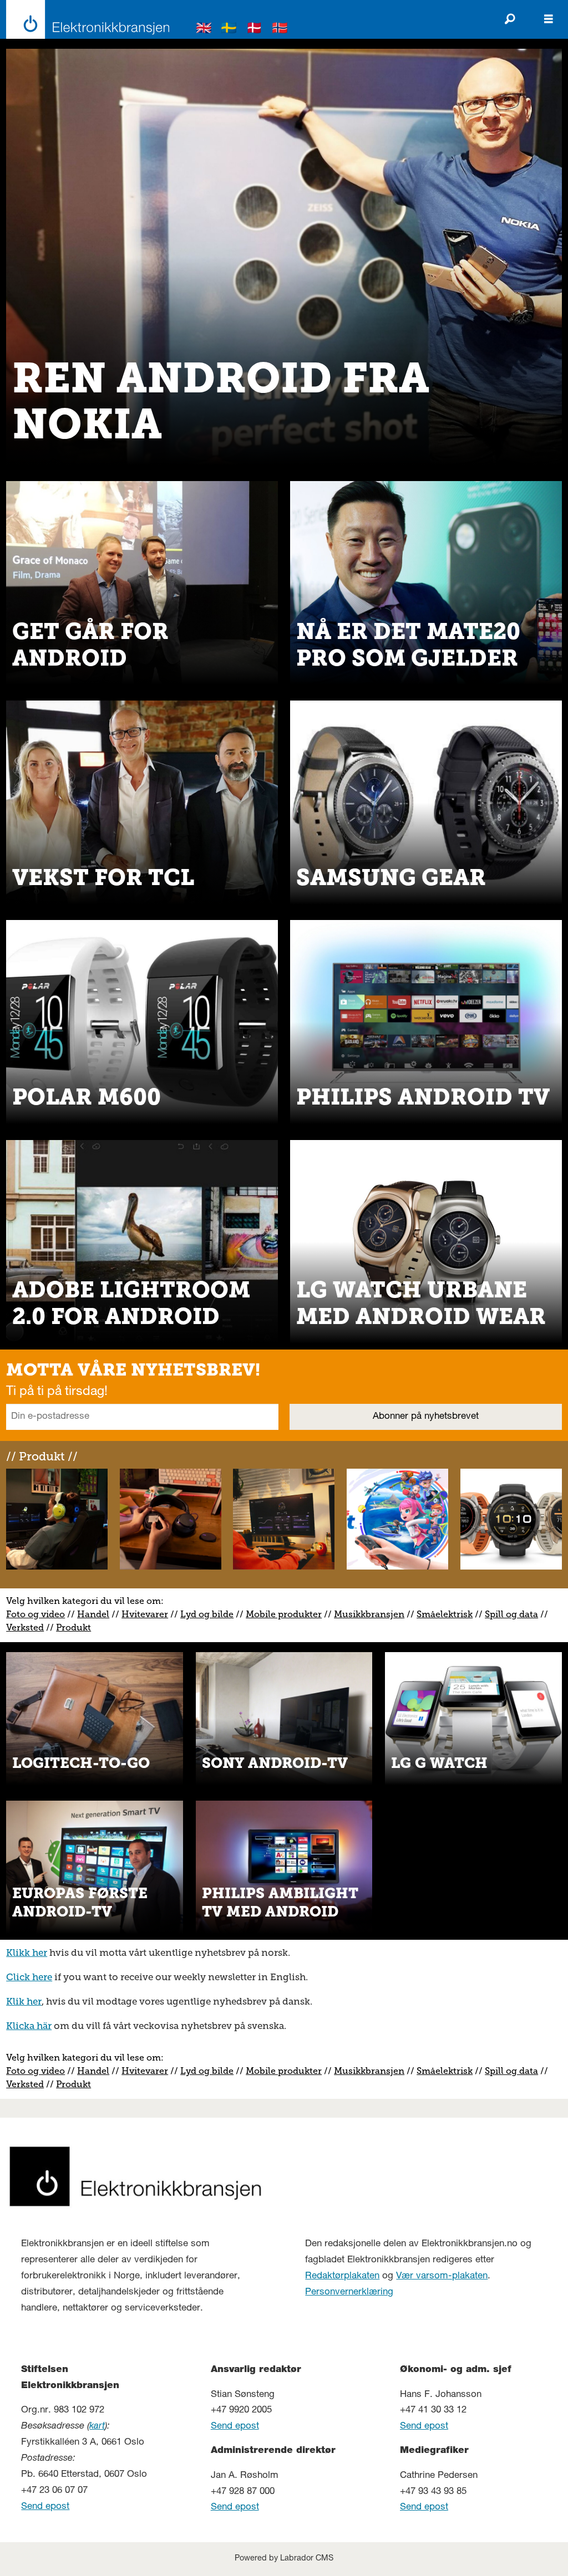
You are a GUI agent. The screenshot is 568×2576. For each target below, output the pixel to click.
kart (97, 2427)
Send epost (45, 2507)
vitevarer (149, 1614)
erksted (28, 1627)
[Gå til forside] (85, 19)
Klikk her (27, 1953)
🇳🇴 (280, 30)
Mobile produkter (284, 1614)
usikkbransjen (373, 1614)
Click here (29, 1977)
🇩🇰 (255, 30)
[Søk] (510, 19)
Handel (93, 1614)
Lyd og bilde (207, 1614)
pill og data (514, 1614)
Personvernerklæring (349, 2293)
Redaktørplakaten (342, 2276)
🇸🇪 (229, 30)
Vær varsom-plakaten (442, 2276)
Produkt (73, 1627)
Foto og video (35, 1614)
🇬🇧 (204, 30)
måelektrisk (447, 1614)
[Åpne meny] (549, 19)
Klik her (24, 2001)
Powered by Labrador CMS (284, 2559)
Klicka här (29, 2026)
